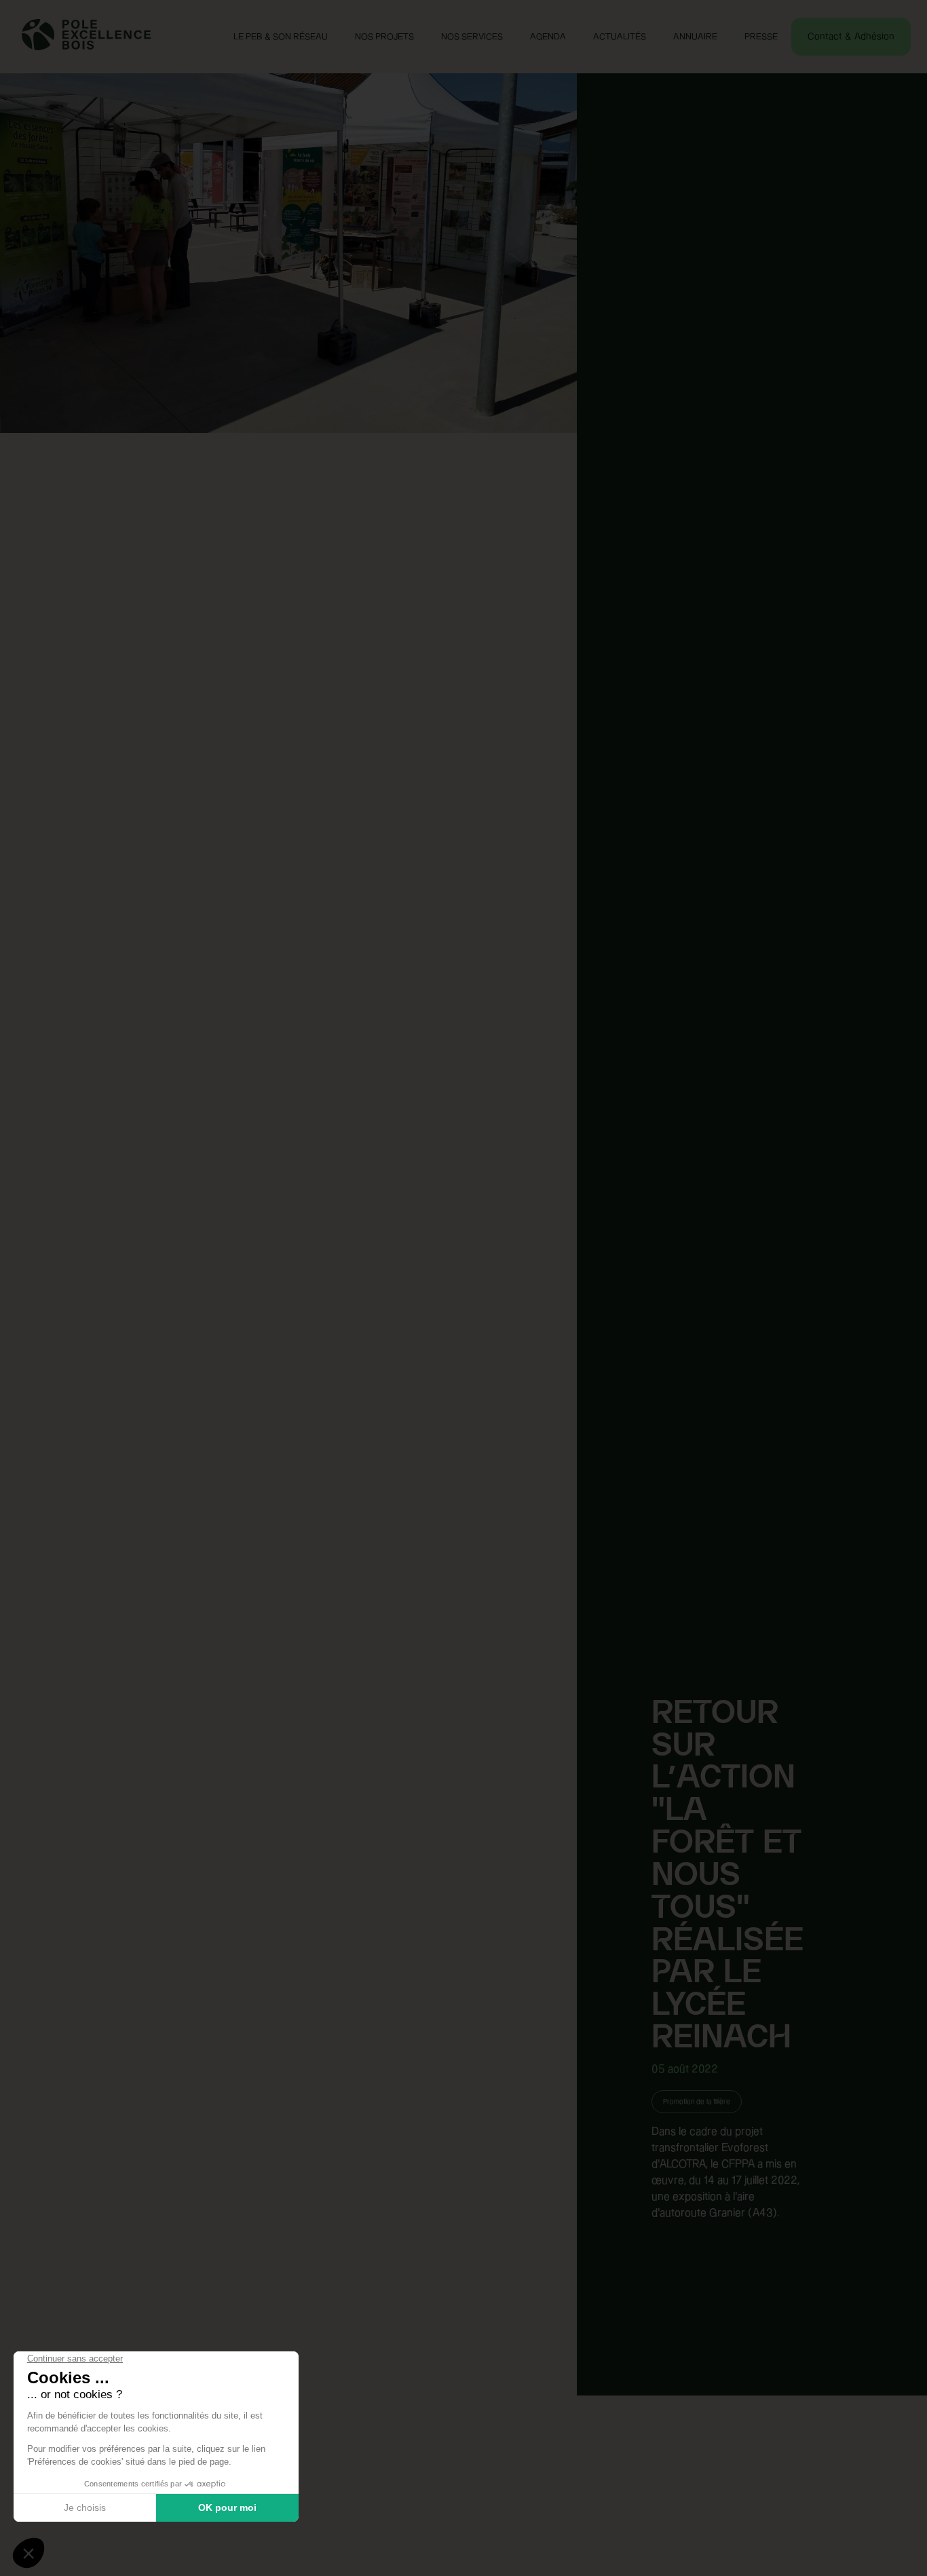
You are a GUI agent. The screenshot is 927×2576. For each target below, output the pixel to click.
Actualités (620, 37)
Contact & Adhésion (851, 37)
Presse (761, 37)
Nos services (472, 37)
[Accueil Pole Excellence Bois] (86, 47)
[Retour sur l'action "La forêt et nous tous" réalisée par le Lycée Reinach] (288, 1288)
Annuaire (695, 37)
